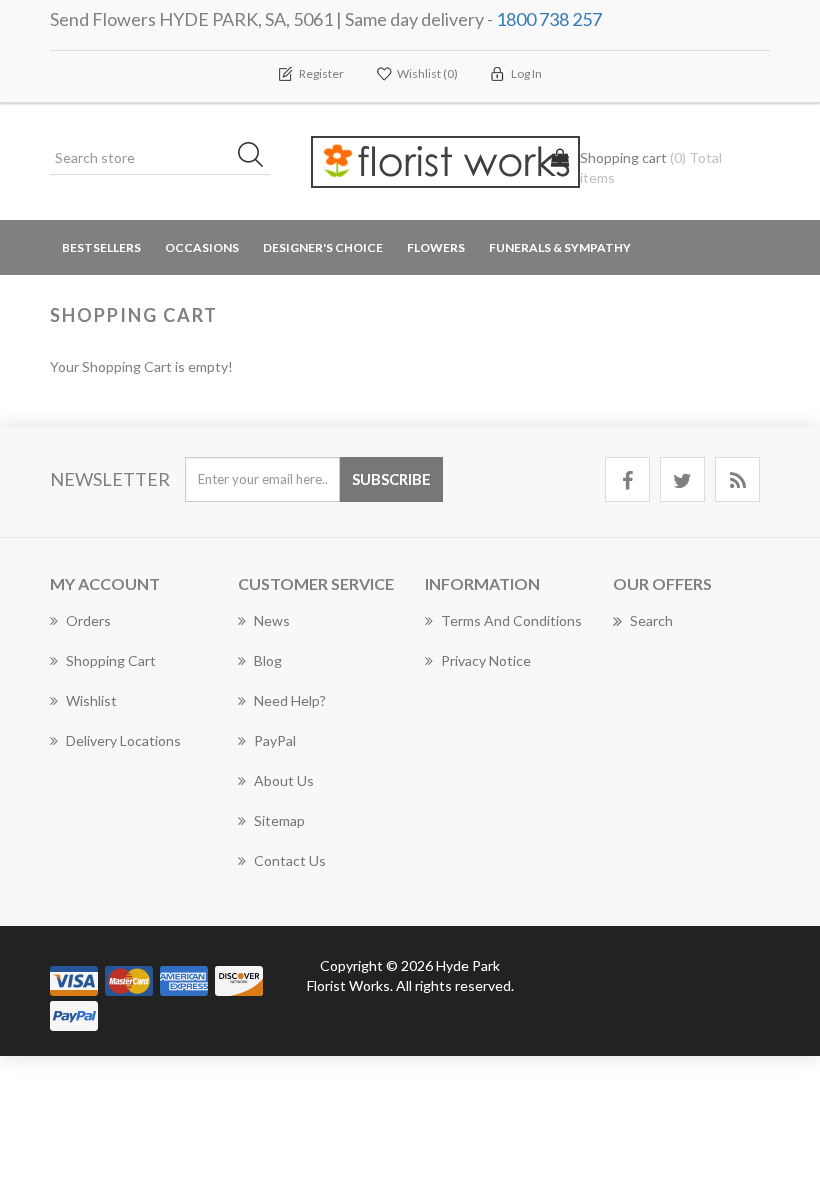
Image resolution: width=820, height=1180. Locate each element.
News (272, 620)
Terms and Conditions (511, 620)
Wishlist (91, 700)
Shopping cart (111, 660)
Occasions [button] (202, 247)
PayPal (275, 740)
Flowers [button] (436, 247)
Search (651, 620)
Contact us (290, 860)
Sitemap (279, 820)
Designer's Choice (323, 247)
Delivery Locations (123, 740)
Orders (88, 620)
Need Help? (290, 700)
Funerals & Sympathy (560, 247)
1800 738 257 (549, 19)
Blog (268, 660)
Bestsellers (101, 247)
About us (284, 780)
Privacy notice (486, 660)
